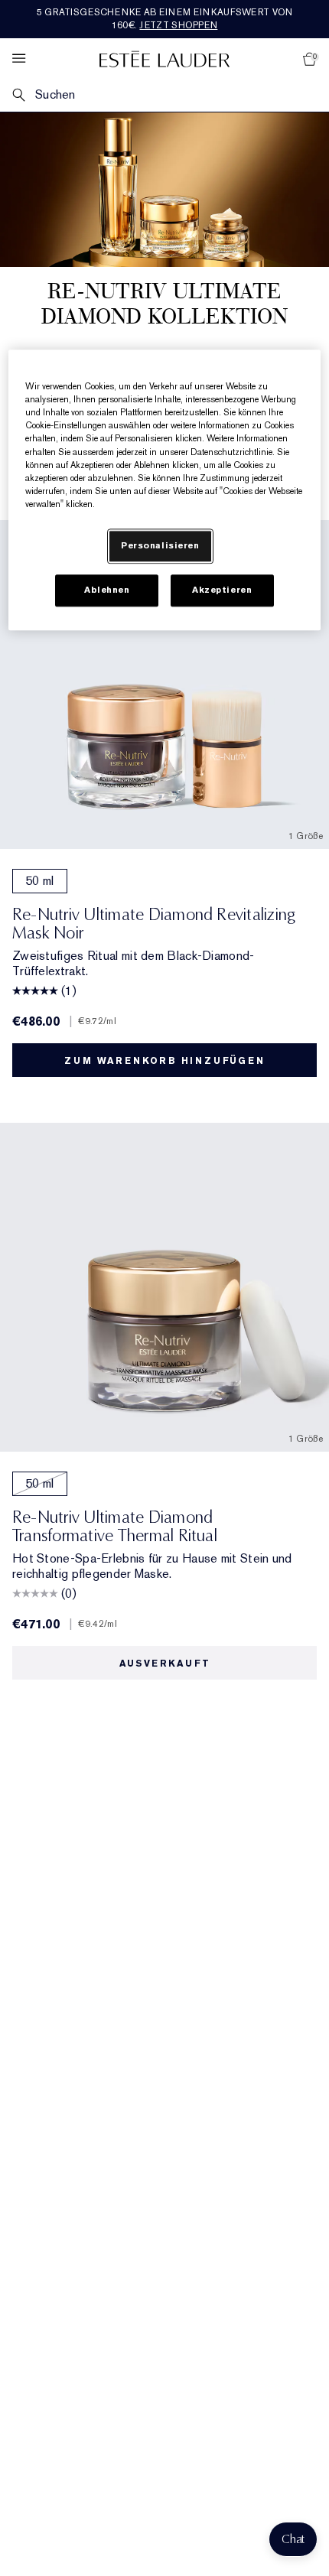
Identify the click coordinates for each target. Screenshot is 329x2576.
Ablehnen (107, 590)
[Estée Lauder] (164, 59)
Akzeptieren (222, 590)
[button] (293, 2539)
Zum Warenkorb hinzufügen (164, 1061)
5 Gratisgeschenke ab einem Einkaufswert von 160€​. (165, 19)
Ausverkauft (165, 1664)
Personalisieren (160, 546)
